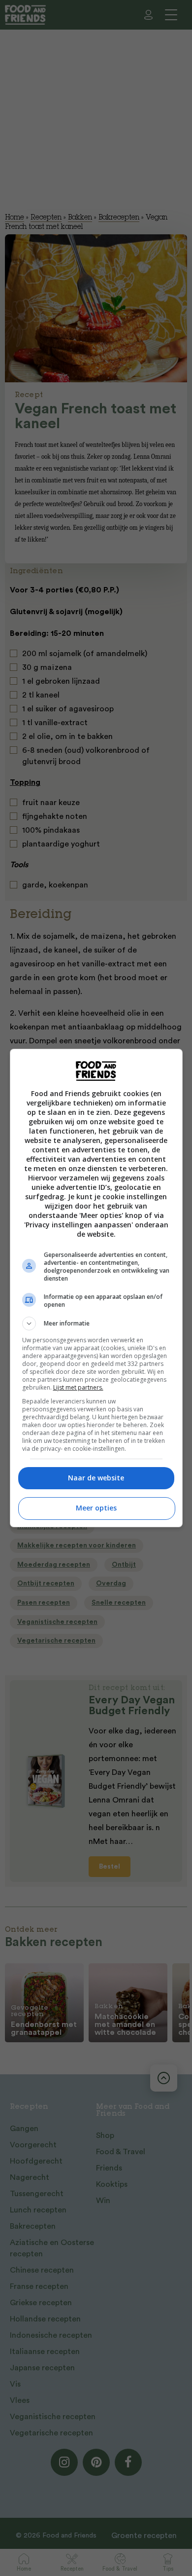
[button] (96, 1324)
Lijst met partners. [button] (78, 1387)
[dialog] (96, 1288)
